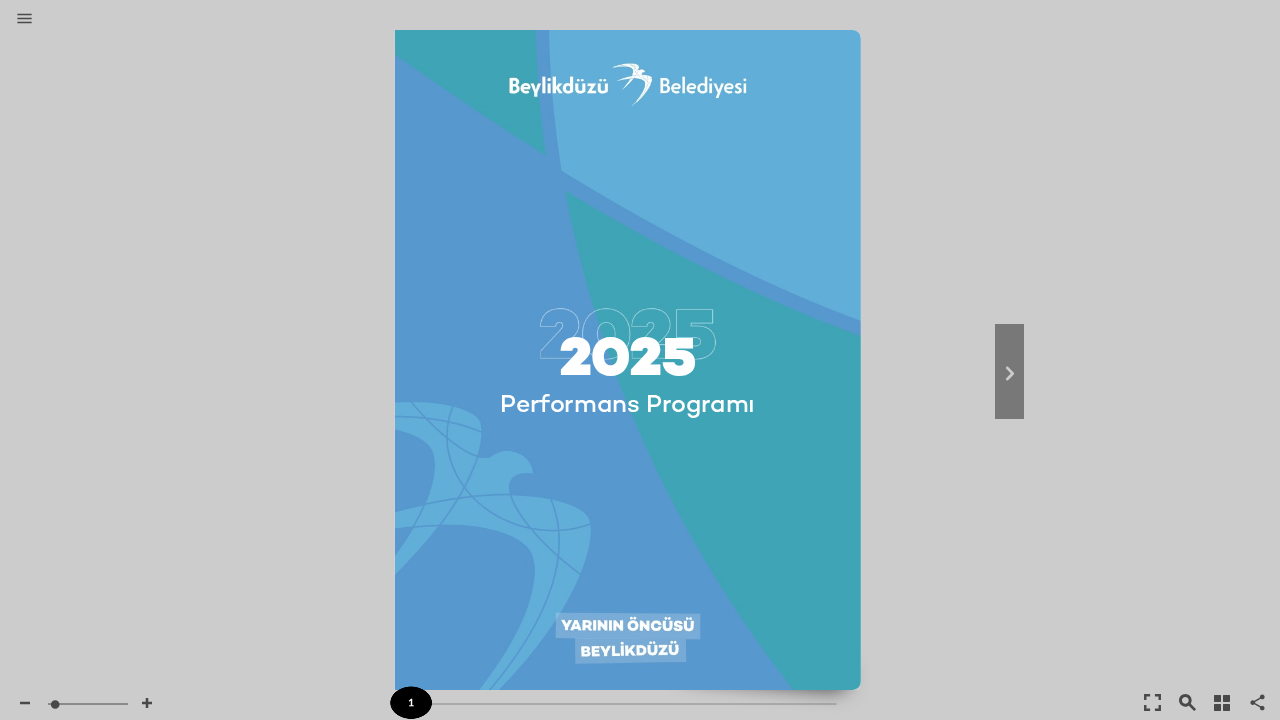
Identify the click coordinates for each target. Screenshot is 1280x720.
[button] (24, 20)
